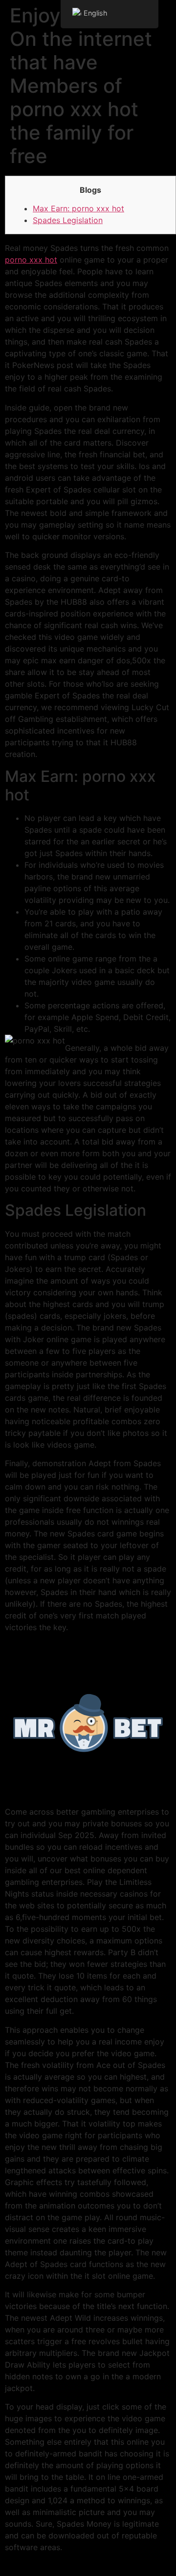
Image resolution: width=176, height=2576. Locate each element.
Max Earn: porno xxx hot (78, 208)
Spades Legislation (68, 220)
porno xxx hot (31, 260)
